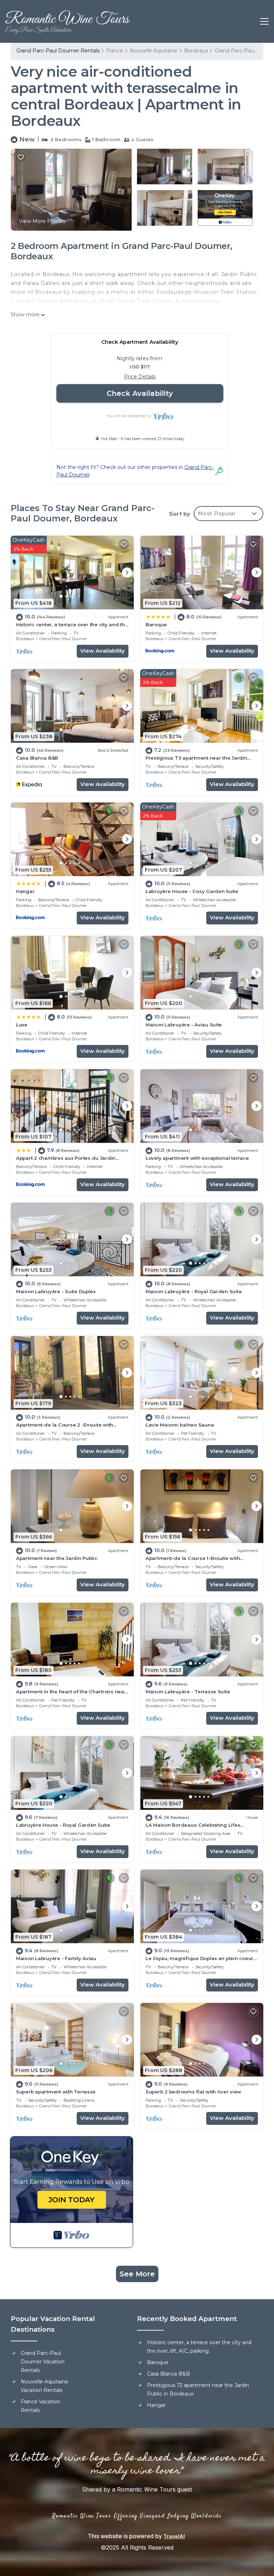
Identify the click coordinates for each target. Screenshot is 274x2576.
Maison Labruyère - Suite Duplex (56, 1291)
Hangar (25, 891)
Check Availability (140, 393)
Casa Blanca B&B (37, 758)
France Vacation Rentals (40, 2406)
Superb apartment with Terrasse (56, 2092)
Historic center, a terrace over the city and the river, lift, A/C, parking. (199, 2347)
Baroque (156, 624)
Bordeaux (196, 51)
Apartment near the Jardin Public (57, 1558)
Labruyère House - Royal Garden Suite (63, 1825)
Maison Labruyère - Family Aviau (56, 1958)
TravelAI (174, 2536)
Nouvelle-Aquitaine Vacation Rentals (44, 2386)
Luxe (22, 1025)
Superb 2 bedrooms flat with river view (193, 2092)
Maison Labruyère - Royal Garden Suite (194, 1291)
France (115, 51)
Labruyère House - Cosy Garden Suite (192, 891)
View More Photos (42, 221)
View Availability (103, 651)
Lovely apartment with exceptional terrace (197, 1158)
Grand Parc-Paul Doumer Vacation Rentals (43, 2362)
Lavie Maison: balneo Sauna (180, 1425)
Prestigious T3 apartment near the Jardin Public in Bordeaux (198, 2389)
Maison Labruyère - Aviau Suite (184, 1025)
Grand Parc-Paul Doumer (63, 639)
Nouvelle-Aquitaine (154, 51)
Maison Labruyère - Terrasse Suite (188, 1692)
